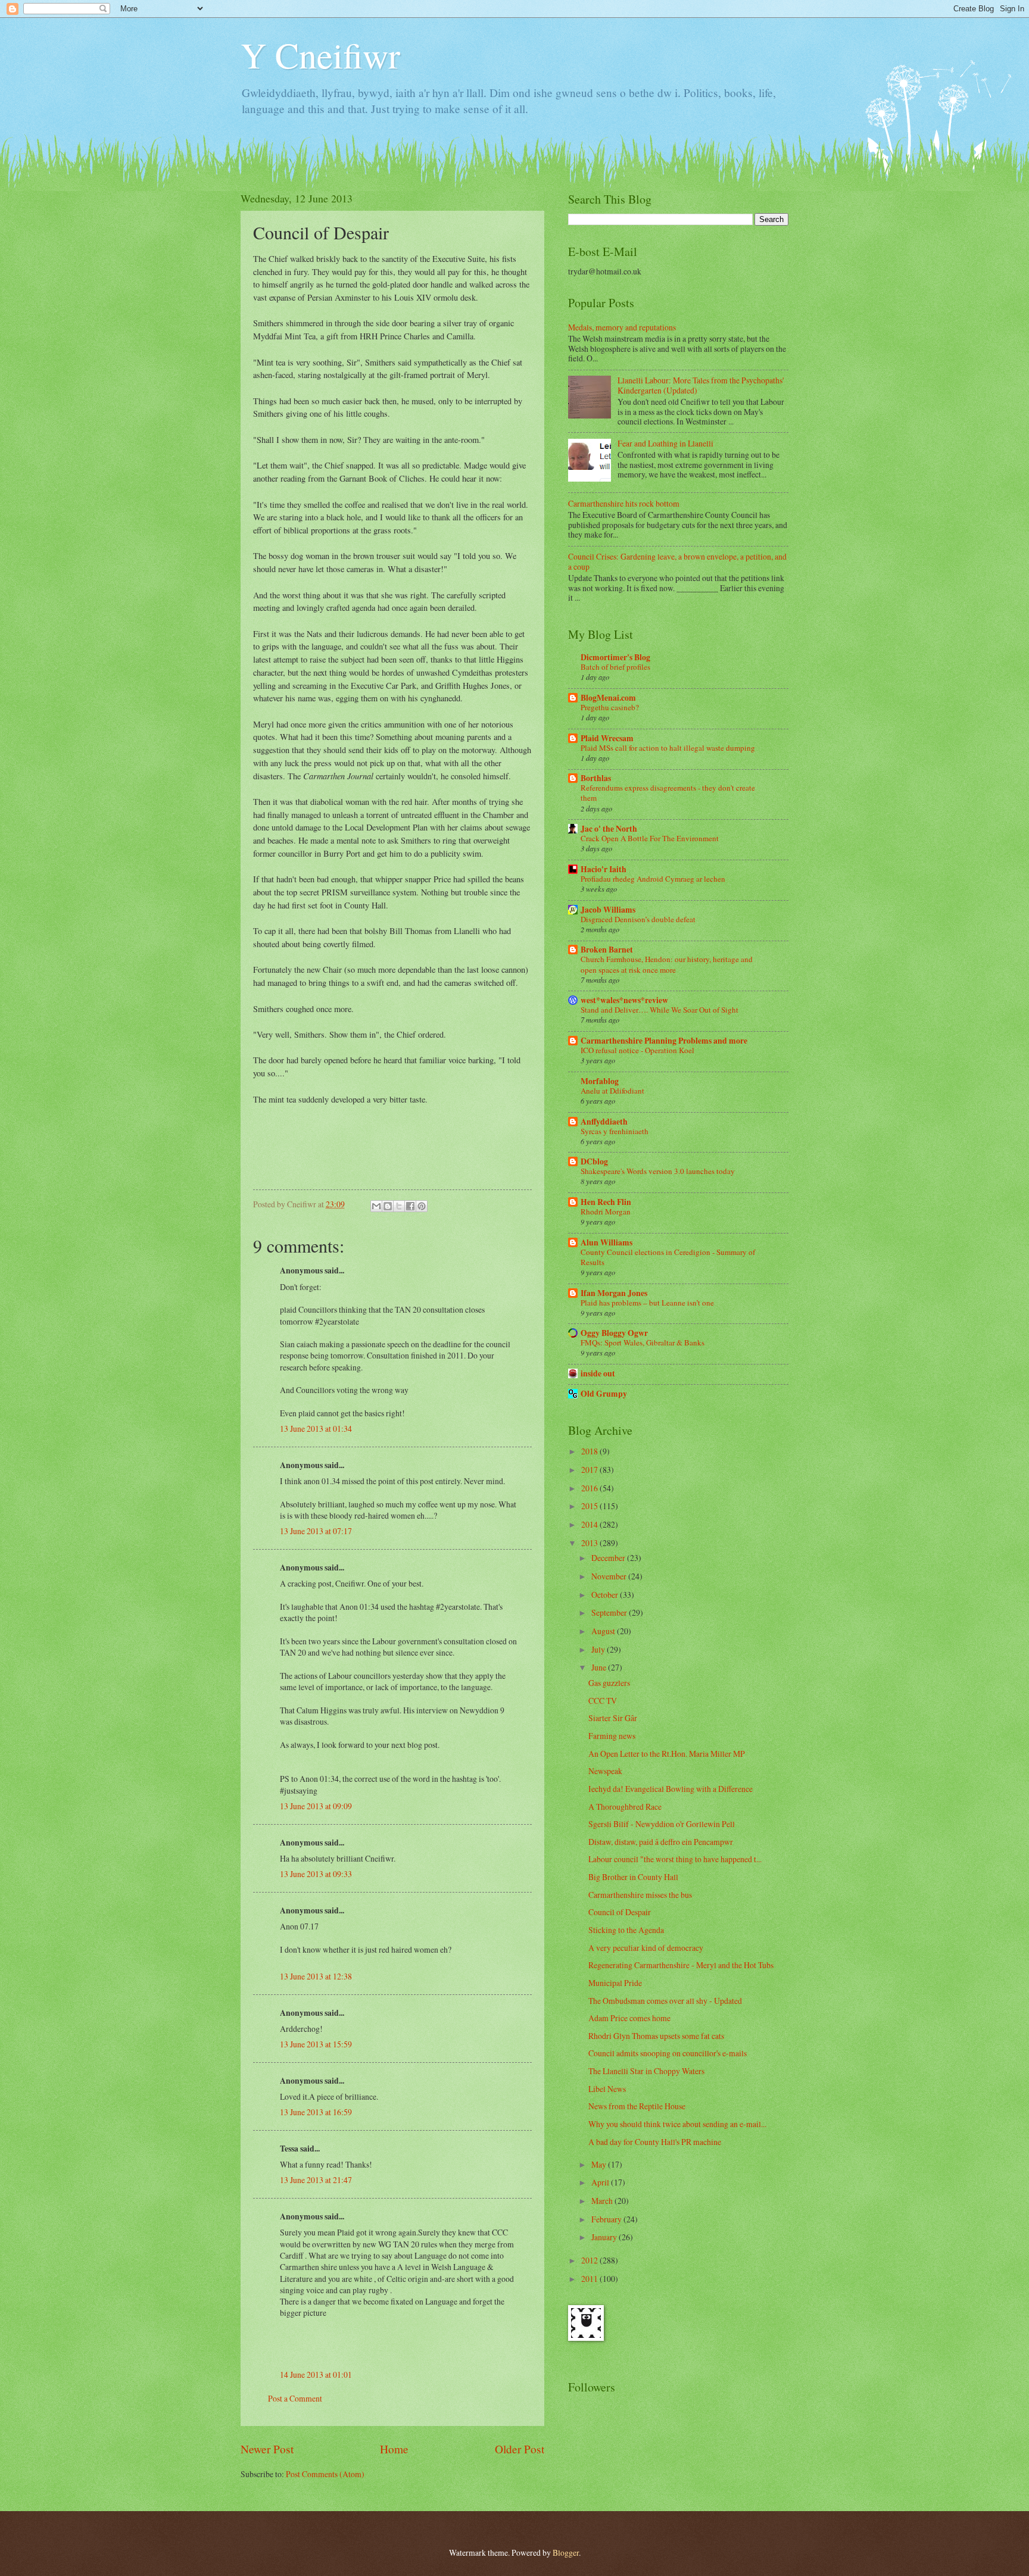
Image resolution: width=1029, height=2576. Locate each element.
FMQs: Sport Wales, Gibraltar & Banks (643, 1342)
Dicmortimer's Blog (615, 657)
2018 (590, 1451)
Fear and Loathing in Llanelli (665, 443)
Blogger (566, 2552)
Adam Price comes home (629, 2018)
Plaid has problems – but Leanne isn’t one (647, 1303)
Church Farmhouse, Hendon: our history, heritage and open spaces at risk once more (667, 964)
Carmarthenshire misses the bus (640, 1895)
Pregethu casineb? (610, 707)
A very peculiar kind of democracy (646, 1948)
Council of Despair (620, 1912)
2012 (590, 2260)
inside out (598, 1373)
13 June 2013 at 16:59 (316, 2112)
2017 (590, 1470)
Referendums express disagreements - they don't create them (668, 793)
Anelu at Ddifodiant (612, 1091)
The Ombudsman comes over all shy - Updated (665, 2001)
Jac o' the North (609, 829)
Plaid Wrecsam (607, 738)
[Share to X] (399, 1206)
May (600, 2164)
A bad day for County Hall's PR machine (655, 2142)
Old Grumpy (604, 1394)
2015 (590, 1506)
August (604, 1631)
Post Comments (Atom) (325, 2474)
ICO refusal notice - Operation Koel (637, 1050)
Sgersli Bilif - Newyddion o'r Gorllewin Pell (662, 1824)
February (607, 2219)
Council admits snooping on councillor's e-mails (668, 2053)
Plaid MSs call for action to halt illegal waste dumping (668, 748)
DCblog (594, 1161)
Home (394, 2449)
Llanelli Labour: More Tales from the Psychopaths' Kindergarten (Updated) (701, 385)
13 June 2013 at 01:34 (316, 1428)
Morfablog (600, 1081)
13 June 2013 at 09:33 (316, 1874)
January (605, 2237)
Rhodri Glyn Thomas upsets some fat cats (656, 2036)
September (610, 1612)
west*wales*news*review (624, 1000)
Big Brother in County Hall (633, 1877)
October (606, 1595)
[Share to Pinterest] (422, 1206)
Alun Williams (607, 1242)
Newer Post (267, 2449)
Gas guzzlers (609, 1683)
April (601, 2182)
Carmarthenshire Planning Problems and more (664, 1041)
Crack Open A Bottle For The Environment (650, 838)
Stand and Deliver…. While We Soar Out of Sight (660, 1010)
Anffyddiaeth (604, 1122)
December (609, 1558)
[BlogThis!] (388, 1206)
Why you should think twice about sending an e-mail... (677, 2124)
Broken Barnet (607, 950)
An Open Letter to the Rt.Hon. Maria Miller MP (667, 1754)
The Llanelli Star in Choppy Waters (646, 2071)
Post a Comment (295, 2398)
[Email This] (376, 1206)
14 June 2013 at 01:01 (316, 2374)
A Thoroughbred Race (625, 1807)
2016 (590, 1488)
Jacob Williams (608, 910)
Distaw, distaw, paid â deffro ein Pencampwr (661, 1842)
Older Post (520, 2449)
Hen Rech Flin (606, 1202)
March (603, 2201)
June (600, 1667)
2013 (590, 1543)
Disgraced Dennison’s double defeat (638, 919)
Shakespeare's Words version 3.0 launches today (658, 1171)
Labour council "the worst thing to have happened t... (675, 1859)
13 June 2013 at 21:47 (316, 2180)
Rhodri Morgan (606, 1211)
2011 (590, 2279)
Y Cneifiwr (320, 55)
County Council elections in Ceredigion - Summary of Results (668, 1257)
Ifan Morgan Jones (614, 1293)
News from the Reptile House (637, 2106)
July (599, 1649)
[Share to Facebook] (410, 1206)
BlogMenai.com (608, 698)
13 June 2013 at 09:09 (316, 1806)
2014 (590, 1524)
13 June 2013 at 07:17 (316, 1531)
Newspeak (605, 1771)
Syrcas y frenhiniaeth (615, 1131)
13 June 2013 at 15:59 (316, 2044)
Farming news (612, 1736)
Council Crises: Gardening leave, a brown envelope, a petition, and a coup (677, 561)
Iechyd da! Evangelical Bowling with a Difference (671, 1789)
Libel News (607, 2089)
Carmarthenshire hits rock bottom (624, 503)
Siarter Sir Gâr (613, 1718)
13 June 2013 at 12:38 (316, 1976)
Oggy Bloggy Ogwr (614, 1333)
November (610, 1576)
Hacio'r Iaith (604, 869)
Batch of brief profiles (615, 667)
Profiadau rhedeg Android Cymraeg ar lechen (653, 879)
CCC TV (603, 1701)
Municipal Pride (615, 1983)
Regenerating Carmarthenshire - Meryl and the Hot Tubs (681, 1965)
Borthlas (596, 778)
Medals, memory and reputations (622, 327)
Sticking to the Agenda (626, 1930)
